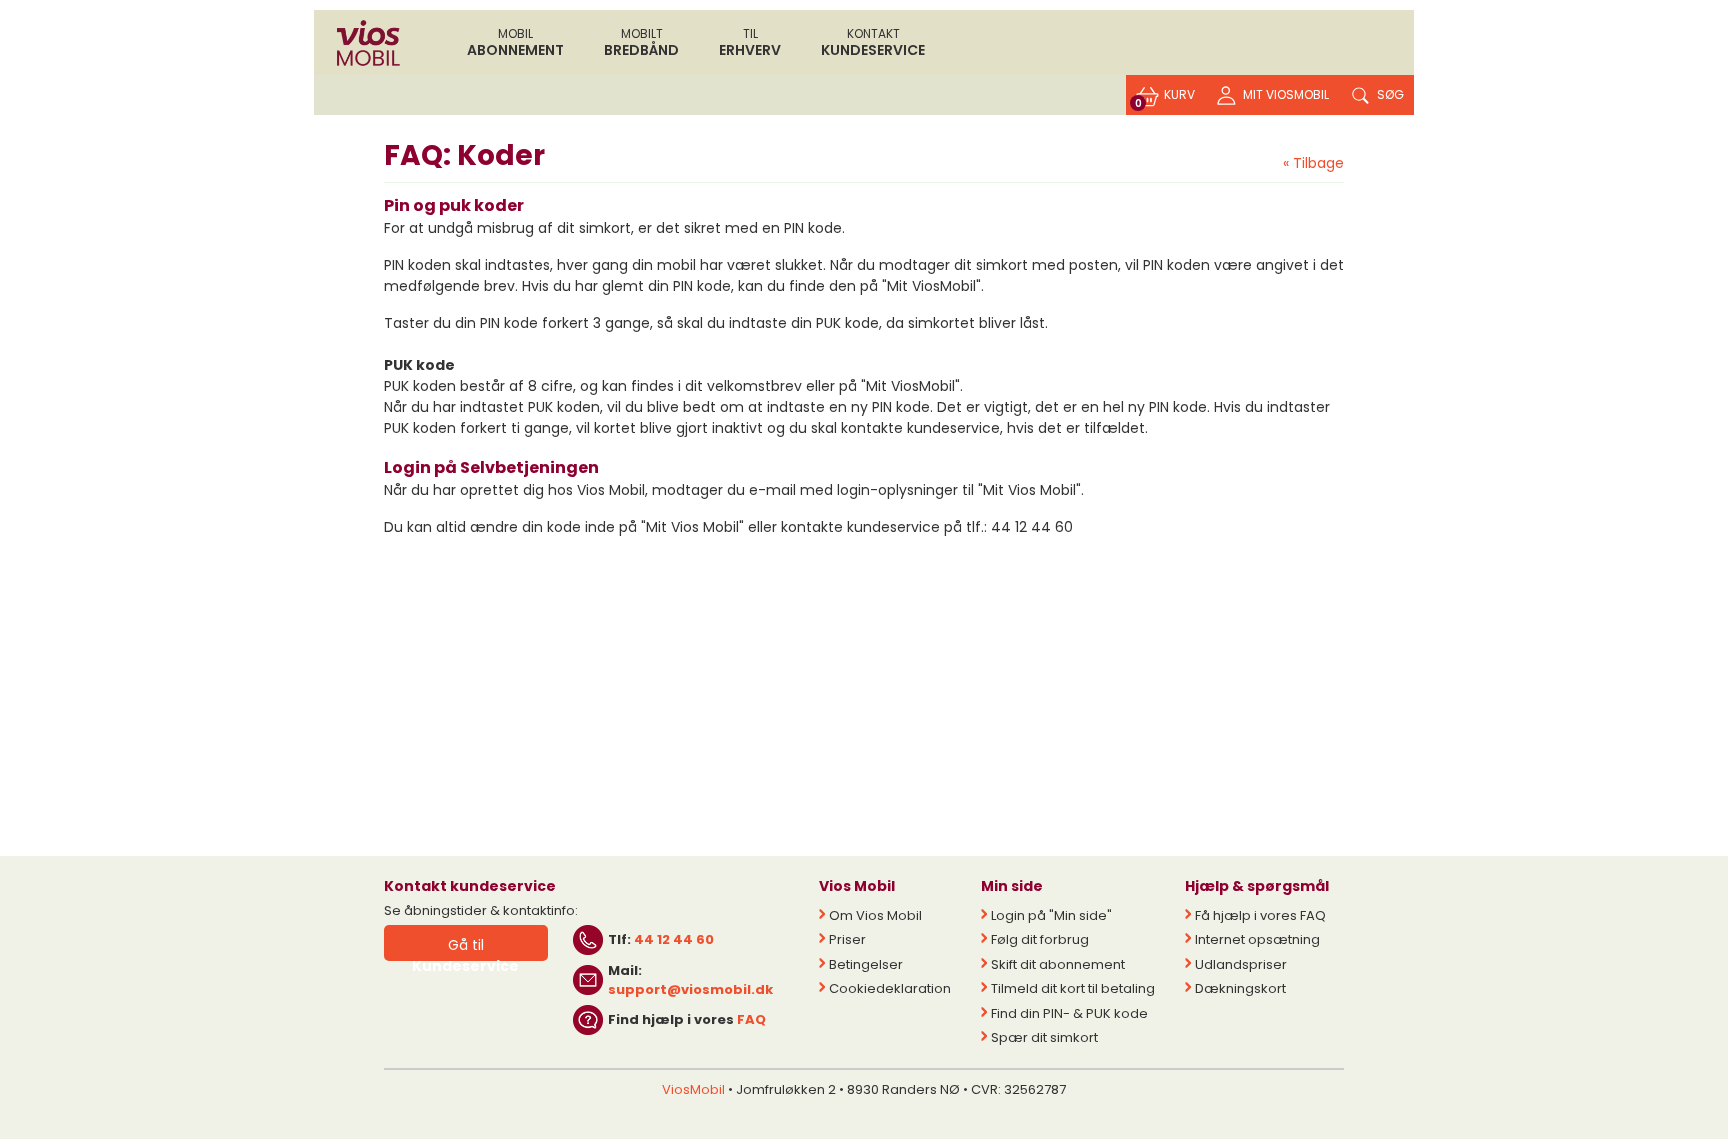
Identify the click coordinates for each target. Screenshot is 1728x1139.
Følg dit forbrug (1040, 939)
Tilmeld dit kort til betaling (1073, 988)
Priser (847, 939)
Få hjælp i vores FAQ (1260, 915)
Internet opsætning (1257, 939)
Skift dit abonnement (1058, 964)
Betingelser (866, 964)
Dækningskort (1240, 988)
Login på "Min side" (1051, 915)
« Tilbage (1313, 163)
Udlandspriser (1241, 964)
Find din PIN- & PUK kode (1069, 1013)
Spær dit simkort (1044, 1037)
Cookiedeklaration (890, 988)
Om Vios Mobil (875, 915)
